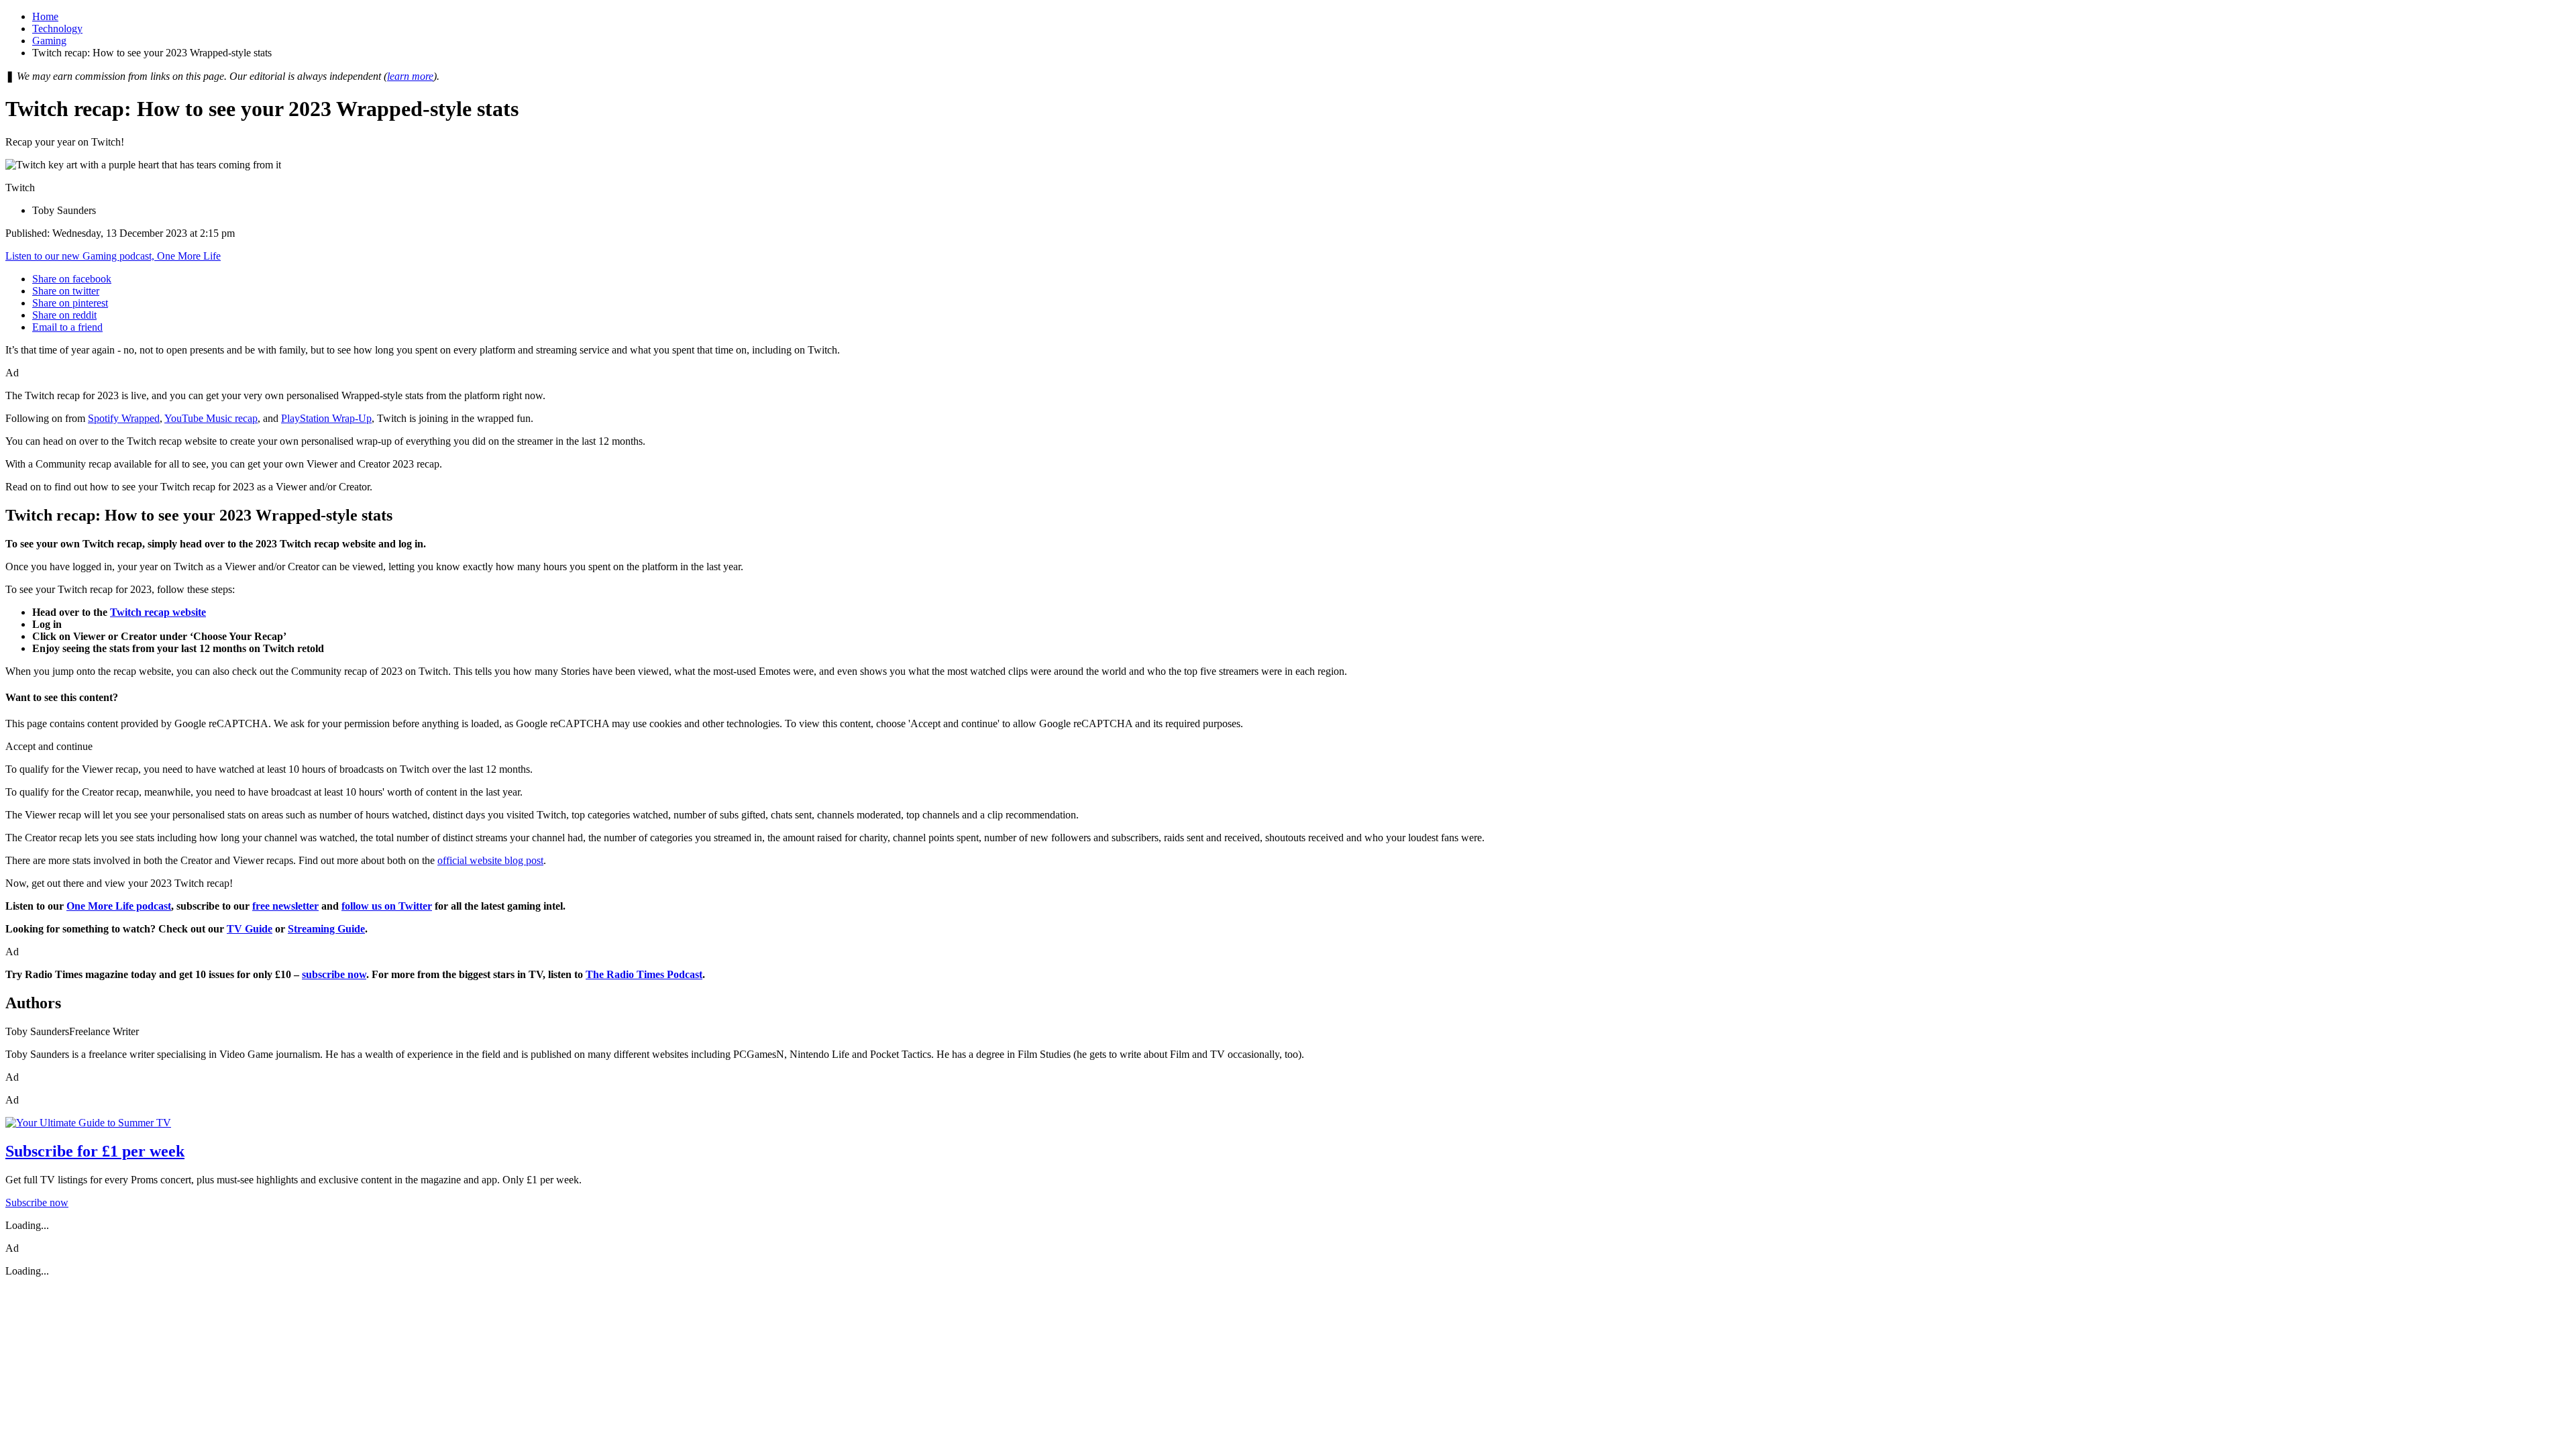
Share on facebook (72, 279)
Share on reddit (64, 315)
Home (45, 16)
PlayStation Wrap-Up (326, 418)
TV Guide (250, 929)
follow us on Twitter (387, 906)
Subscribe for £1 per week (95, 1151)
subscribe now (334, 974)
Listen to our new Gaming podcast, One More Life (113, 256)
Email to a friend (67, 327)
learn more (410, 76)
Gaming (49, 41)
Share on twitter (66, 291)
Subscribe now (37, 1202)
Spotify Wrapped (124, 418)
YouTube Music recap (211, 418)
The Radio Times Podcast (644, 974)
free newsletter (285, 906)
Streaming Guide (326, 929)
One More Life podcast (119, 906)
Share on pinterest (70, 303)
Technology (57, 29)
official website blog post (490, 860)
